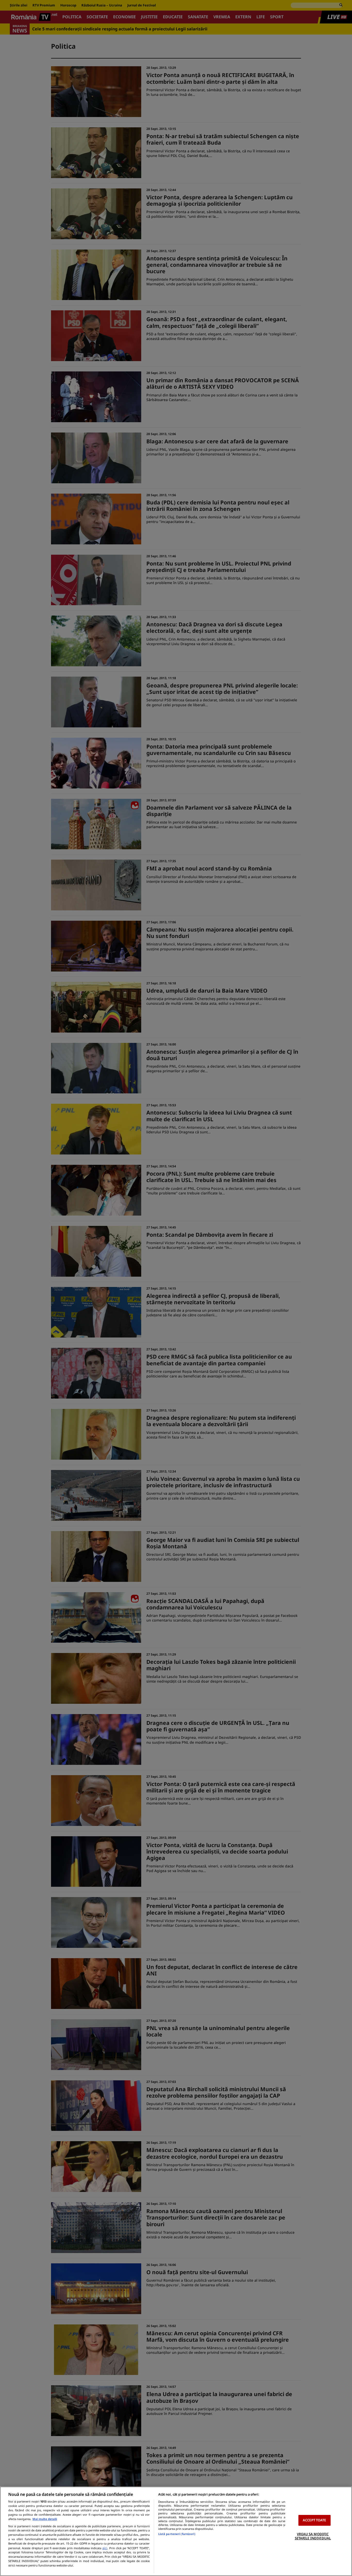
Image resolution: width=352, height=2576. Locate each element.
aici (105, 2548)
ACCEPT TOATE (315, 2520)
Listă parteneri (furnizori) (177, 2534)
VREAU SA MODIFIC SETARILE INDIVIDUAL (313, 2536)
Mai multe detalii (45, 2519)
